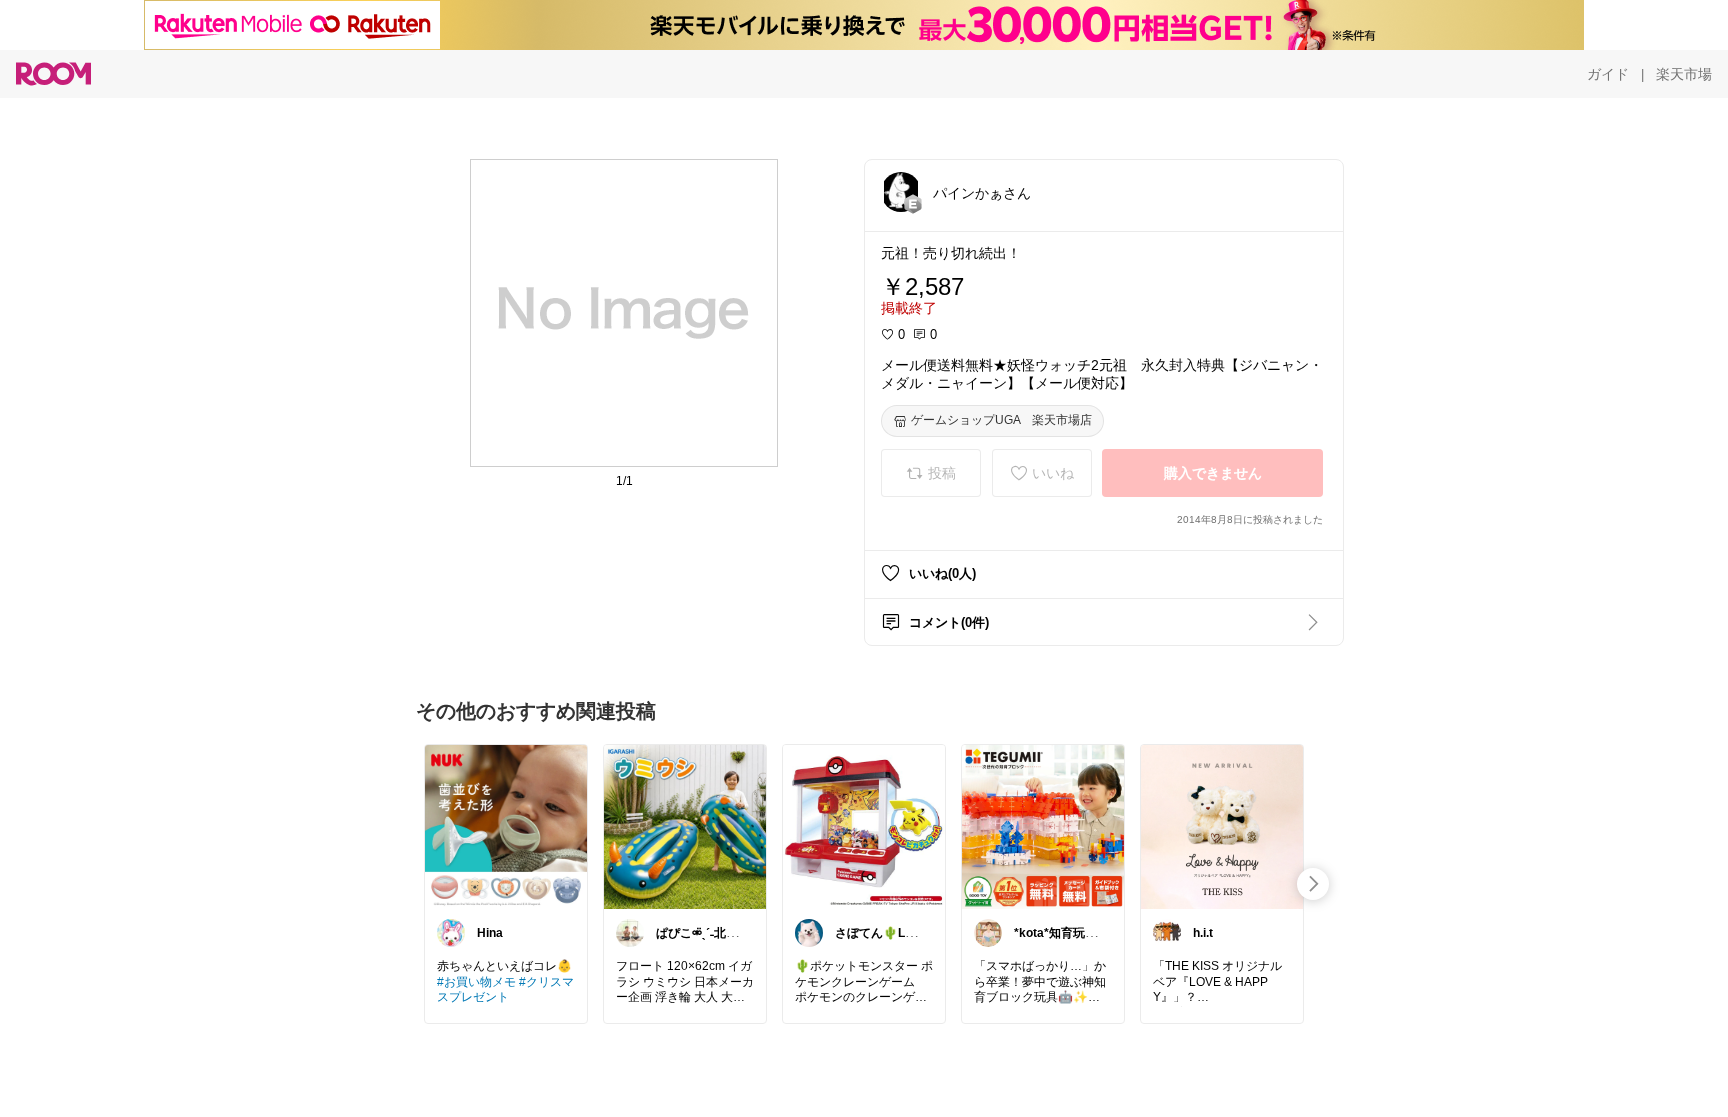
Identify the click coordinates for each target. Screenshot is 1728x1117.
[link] (506, 826)
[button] (901, 192)
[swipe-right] (1313, 884)
